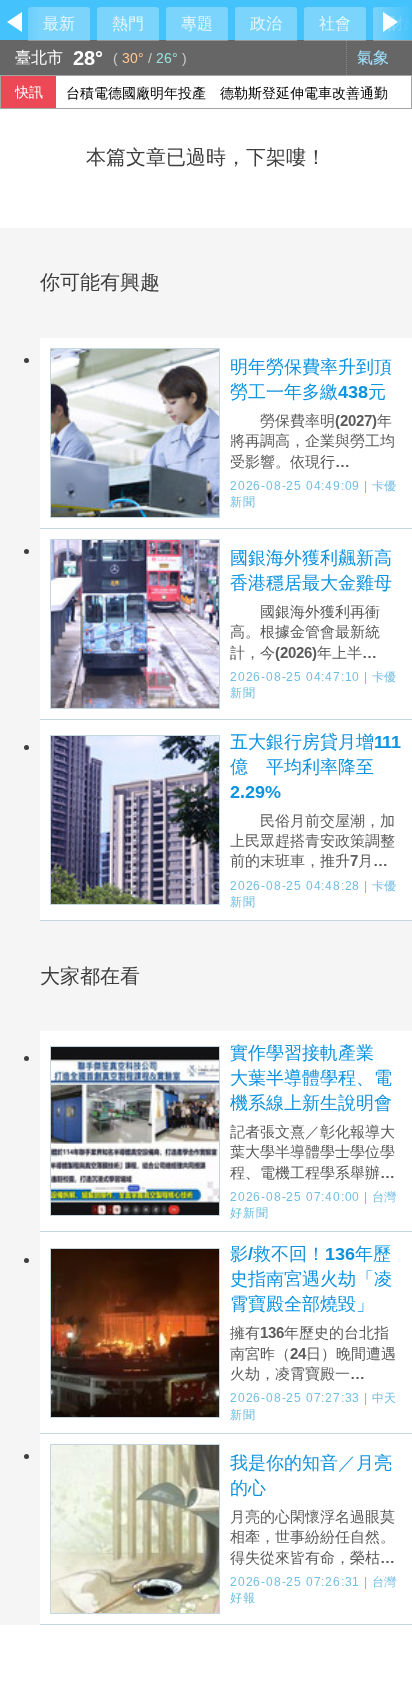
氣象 (375, 57)
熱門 (128, 23)
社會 (335, 23)
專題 (197, 23)
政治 (266, 23)
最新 (59, 23)
